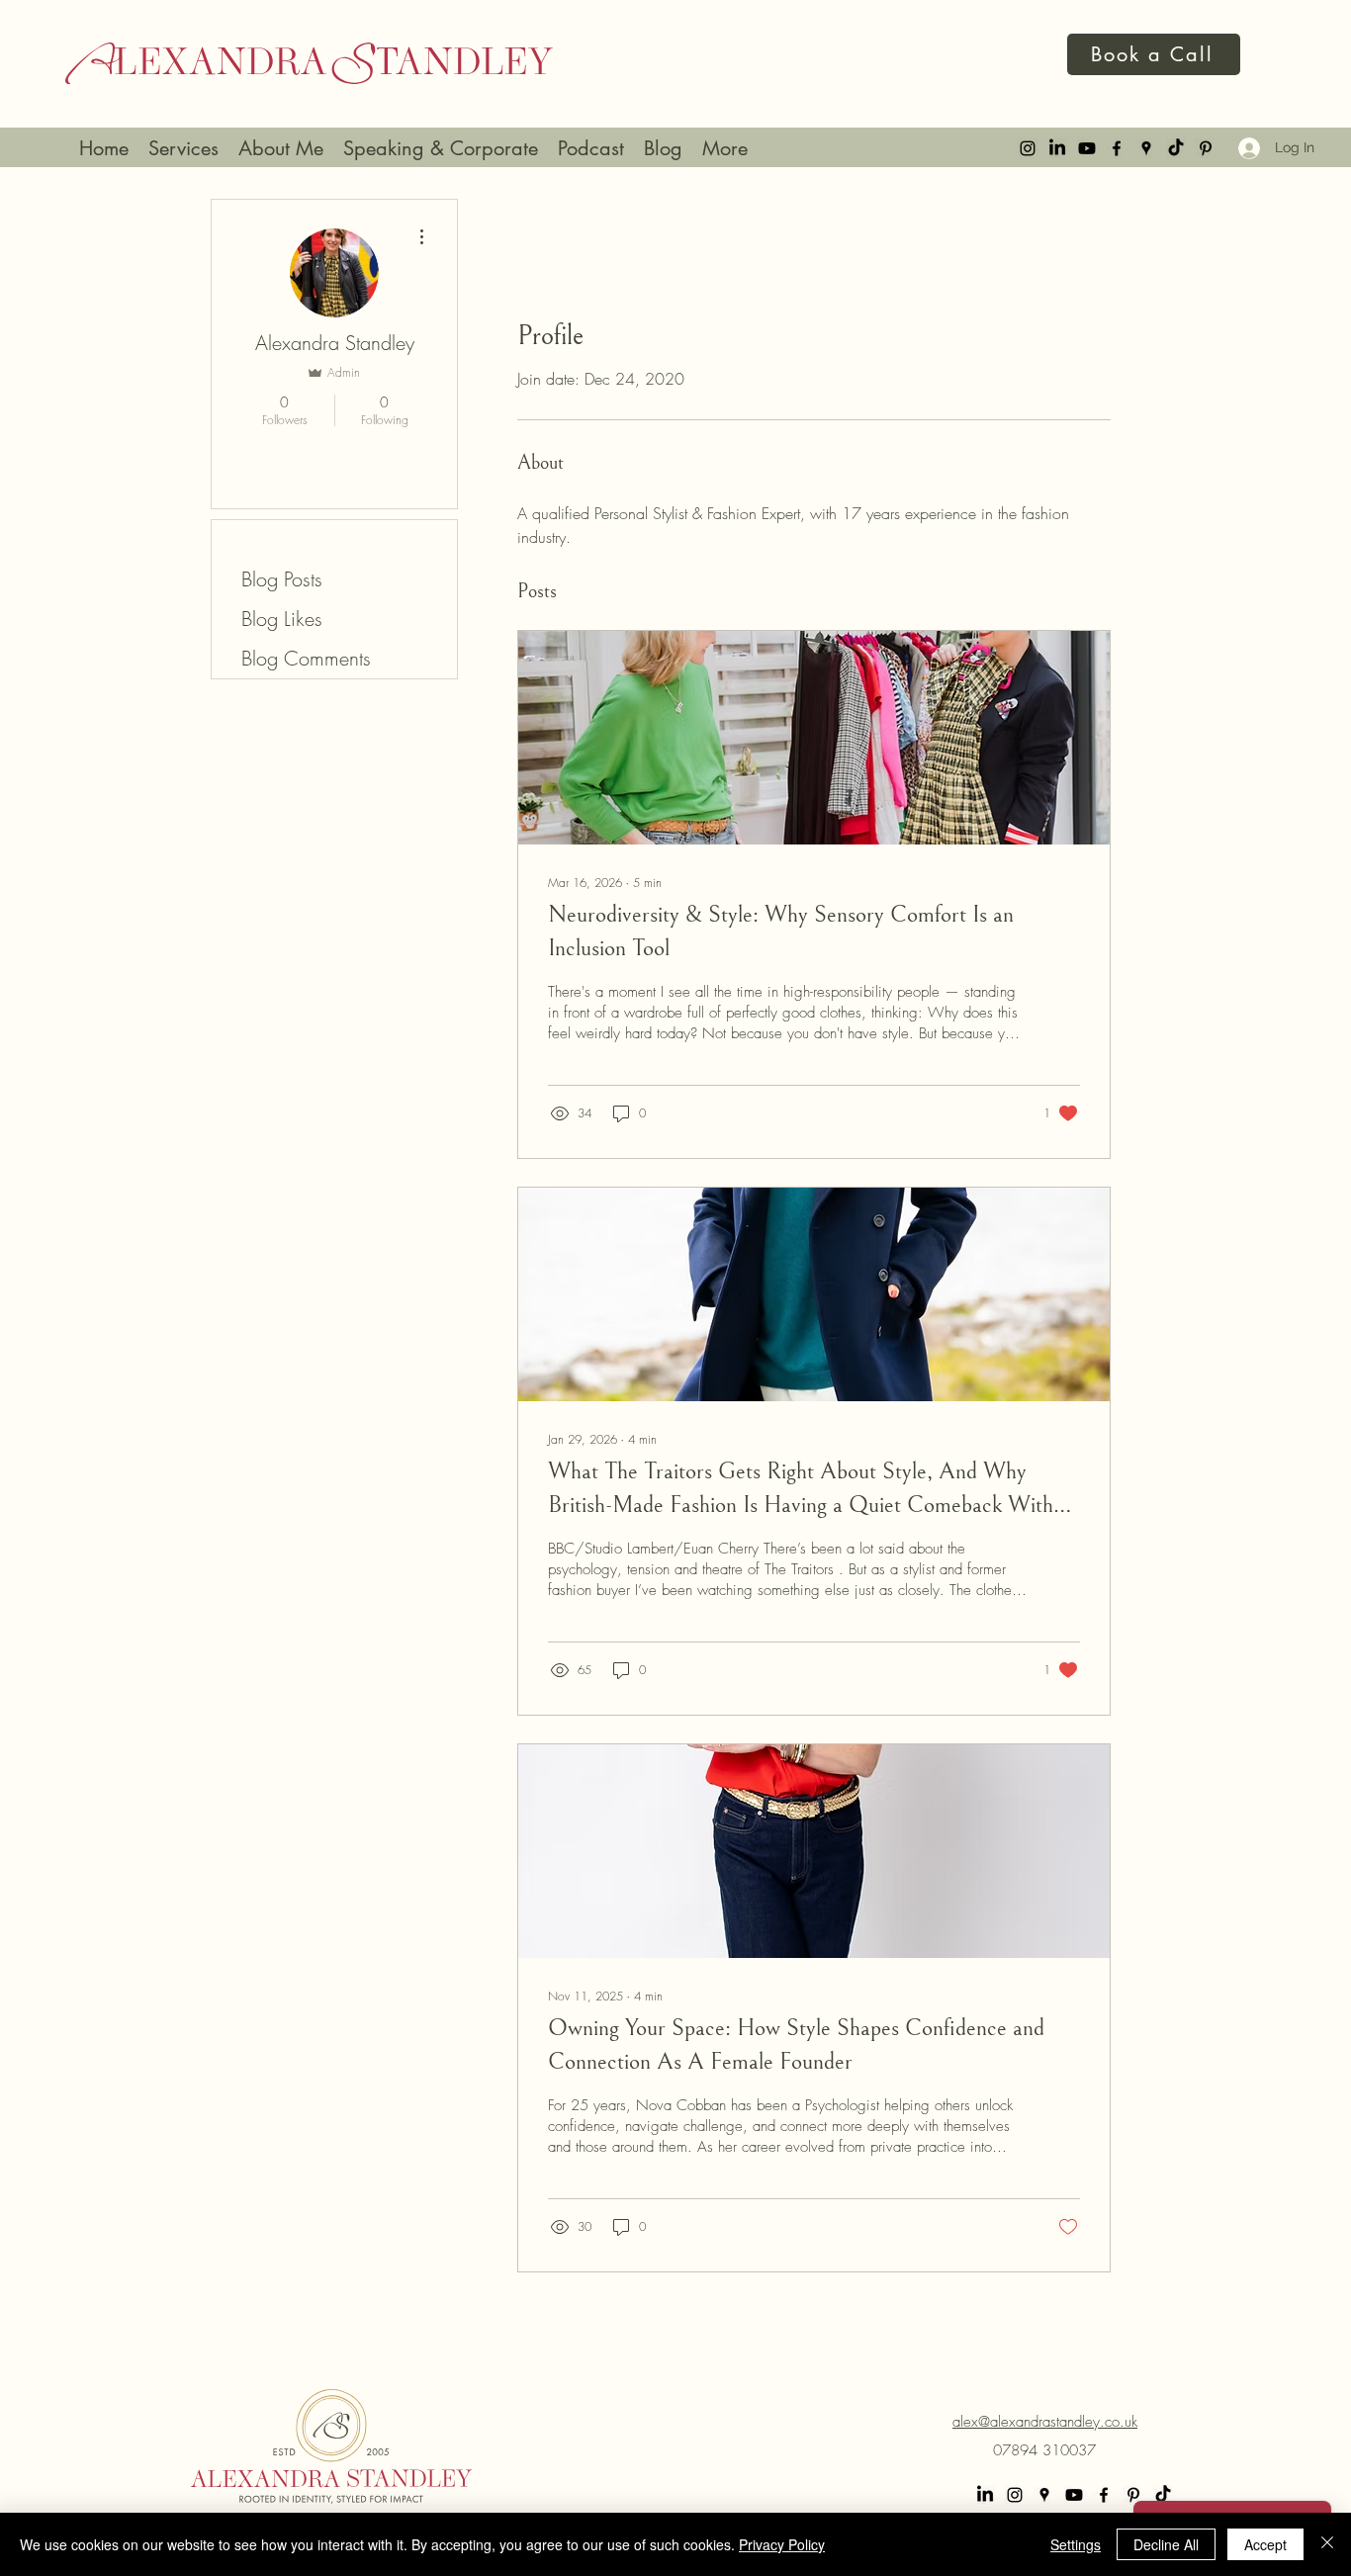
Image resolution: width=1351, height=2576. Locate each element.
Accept (1265, 2544)
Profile (266, 539)
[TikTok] (1176, 148)
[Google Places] (1146, 148)
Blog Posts (282, 579)
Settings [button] (1076, 2544)
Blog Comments (306, 658)
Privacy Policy (782, 2544)
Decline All (1166, 2544)
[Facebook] (1117, 148)
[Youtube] (1087, 148)
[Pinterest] (1206, 148)
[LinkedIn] (1057, 148)
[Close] (1327, 2544)
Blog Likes (282, 619)
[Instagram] (1028, 148)
